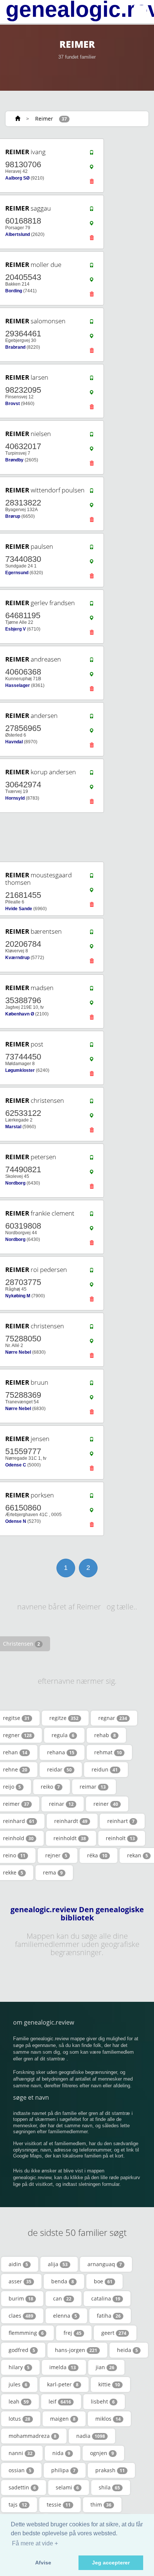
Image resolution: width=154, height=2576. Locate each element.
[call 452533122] (92, 1103)
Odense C (16, 1465)
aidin (18, 2264)
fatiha (109, 2316)
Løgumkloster (20, 1070)
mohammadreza (33, 2436)
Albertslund (18, 234)
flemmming (26, 2333)
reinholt (120, 1838)
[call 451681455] (92, 877)
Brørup (13, 516)
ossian (20, 2470)
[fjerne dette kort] (92, 183)
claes (21, 2316)
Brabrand (15, 347)
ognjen (102, 2453)
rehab (105, 1735)
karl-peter (63, 2384)
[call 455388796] (92, 990)
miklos (108, 2419)
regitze (64, 1718)
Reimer (44, 119)
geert (114, 2333)
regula (63, 1735)
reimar (93, 1787)
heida (127, 2350)
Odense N (16, 1521)
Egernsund (17, 573)
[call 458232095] (92, 380)
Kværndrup (17, 958)
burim (21, 2298)
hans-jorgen (76, 2350)
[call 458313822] (92, 492)
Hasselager (18, 685)
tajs (18, 2505)
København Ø (20, 1014)
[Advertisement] (74, 837)
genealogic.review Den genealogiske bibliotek (77, 1914)
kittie (109, 2384)
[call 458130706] (92, 154)
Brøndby (14, 460)
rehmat (108, 1752)
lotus (19, 2419)
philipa (63, 2470)
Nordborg (15, 1183)
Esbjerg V (16, 629)
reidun (105, 1769)
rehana (61, 1752)
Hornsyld (15, 798)
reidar (59, 1769)
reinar (61, 1804)
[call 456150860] (92, 1497)
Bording (14, 291)
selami (67, 2487)
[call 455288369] (92, 1385)
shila (109, 2487)
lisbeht (103, 2401)
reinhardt (71, 1821)
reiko (50, 1787)
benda (63, 2281)
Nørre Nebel (18, 1352)
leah (19, 2401)
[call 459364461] (92, 323)
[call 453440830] (92, 549)
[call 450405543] (92, 267)
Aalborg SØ (17, 178)
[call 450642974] (92, 774)
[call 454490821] (92, 1159)
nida (61, 2453)
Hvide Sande (19, 909)
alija (58, 2264)
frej (73, 2333)
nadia (91, 2436)
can (62, 2298)
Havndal (14, 742)
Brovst (13, 404)
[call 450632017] (92, 436)
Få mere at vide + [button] (35, 2543)
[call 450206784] (92, 934)
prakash (110, 2470)
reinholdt (70, 1838)
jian (105, 2367)
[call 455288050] (92, 1328)
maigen (63, 2419)
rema (53, 1872)
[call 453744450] (92, 1046)
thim (101, 2505)
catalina (106, 2298)
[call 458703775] (92, 1272)
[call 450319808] (92, 1216)
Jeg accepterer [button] (111, 2563)
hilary (19, 2367)
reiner (106, 1804)
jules (18, 2384)
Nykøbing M (18, 1296)
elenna (65, 2316)
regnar (113, 1718)
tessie (59, 2505)
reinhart (121, 1821)
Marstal (13, 1127)
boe (103, 2281)
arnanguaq (105, 2264)
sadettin (22, 2487)
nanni (21, 2453)
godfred (22, 2350)
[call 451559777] (92, 1441)
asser (20, 2281)
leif (60, 2401)
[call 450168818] (92, 211)
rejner (56, 1855)
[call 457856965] (92, 718)
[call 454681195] (92, 605)
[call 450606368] (92, 662)
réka (97, 1855)
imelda (63, 2367)
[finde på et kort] (92, 169)
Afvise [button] (43, 2563)
